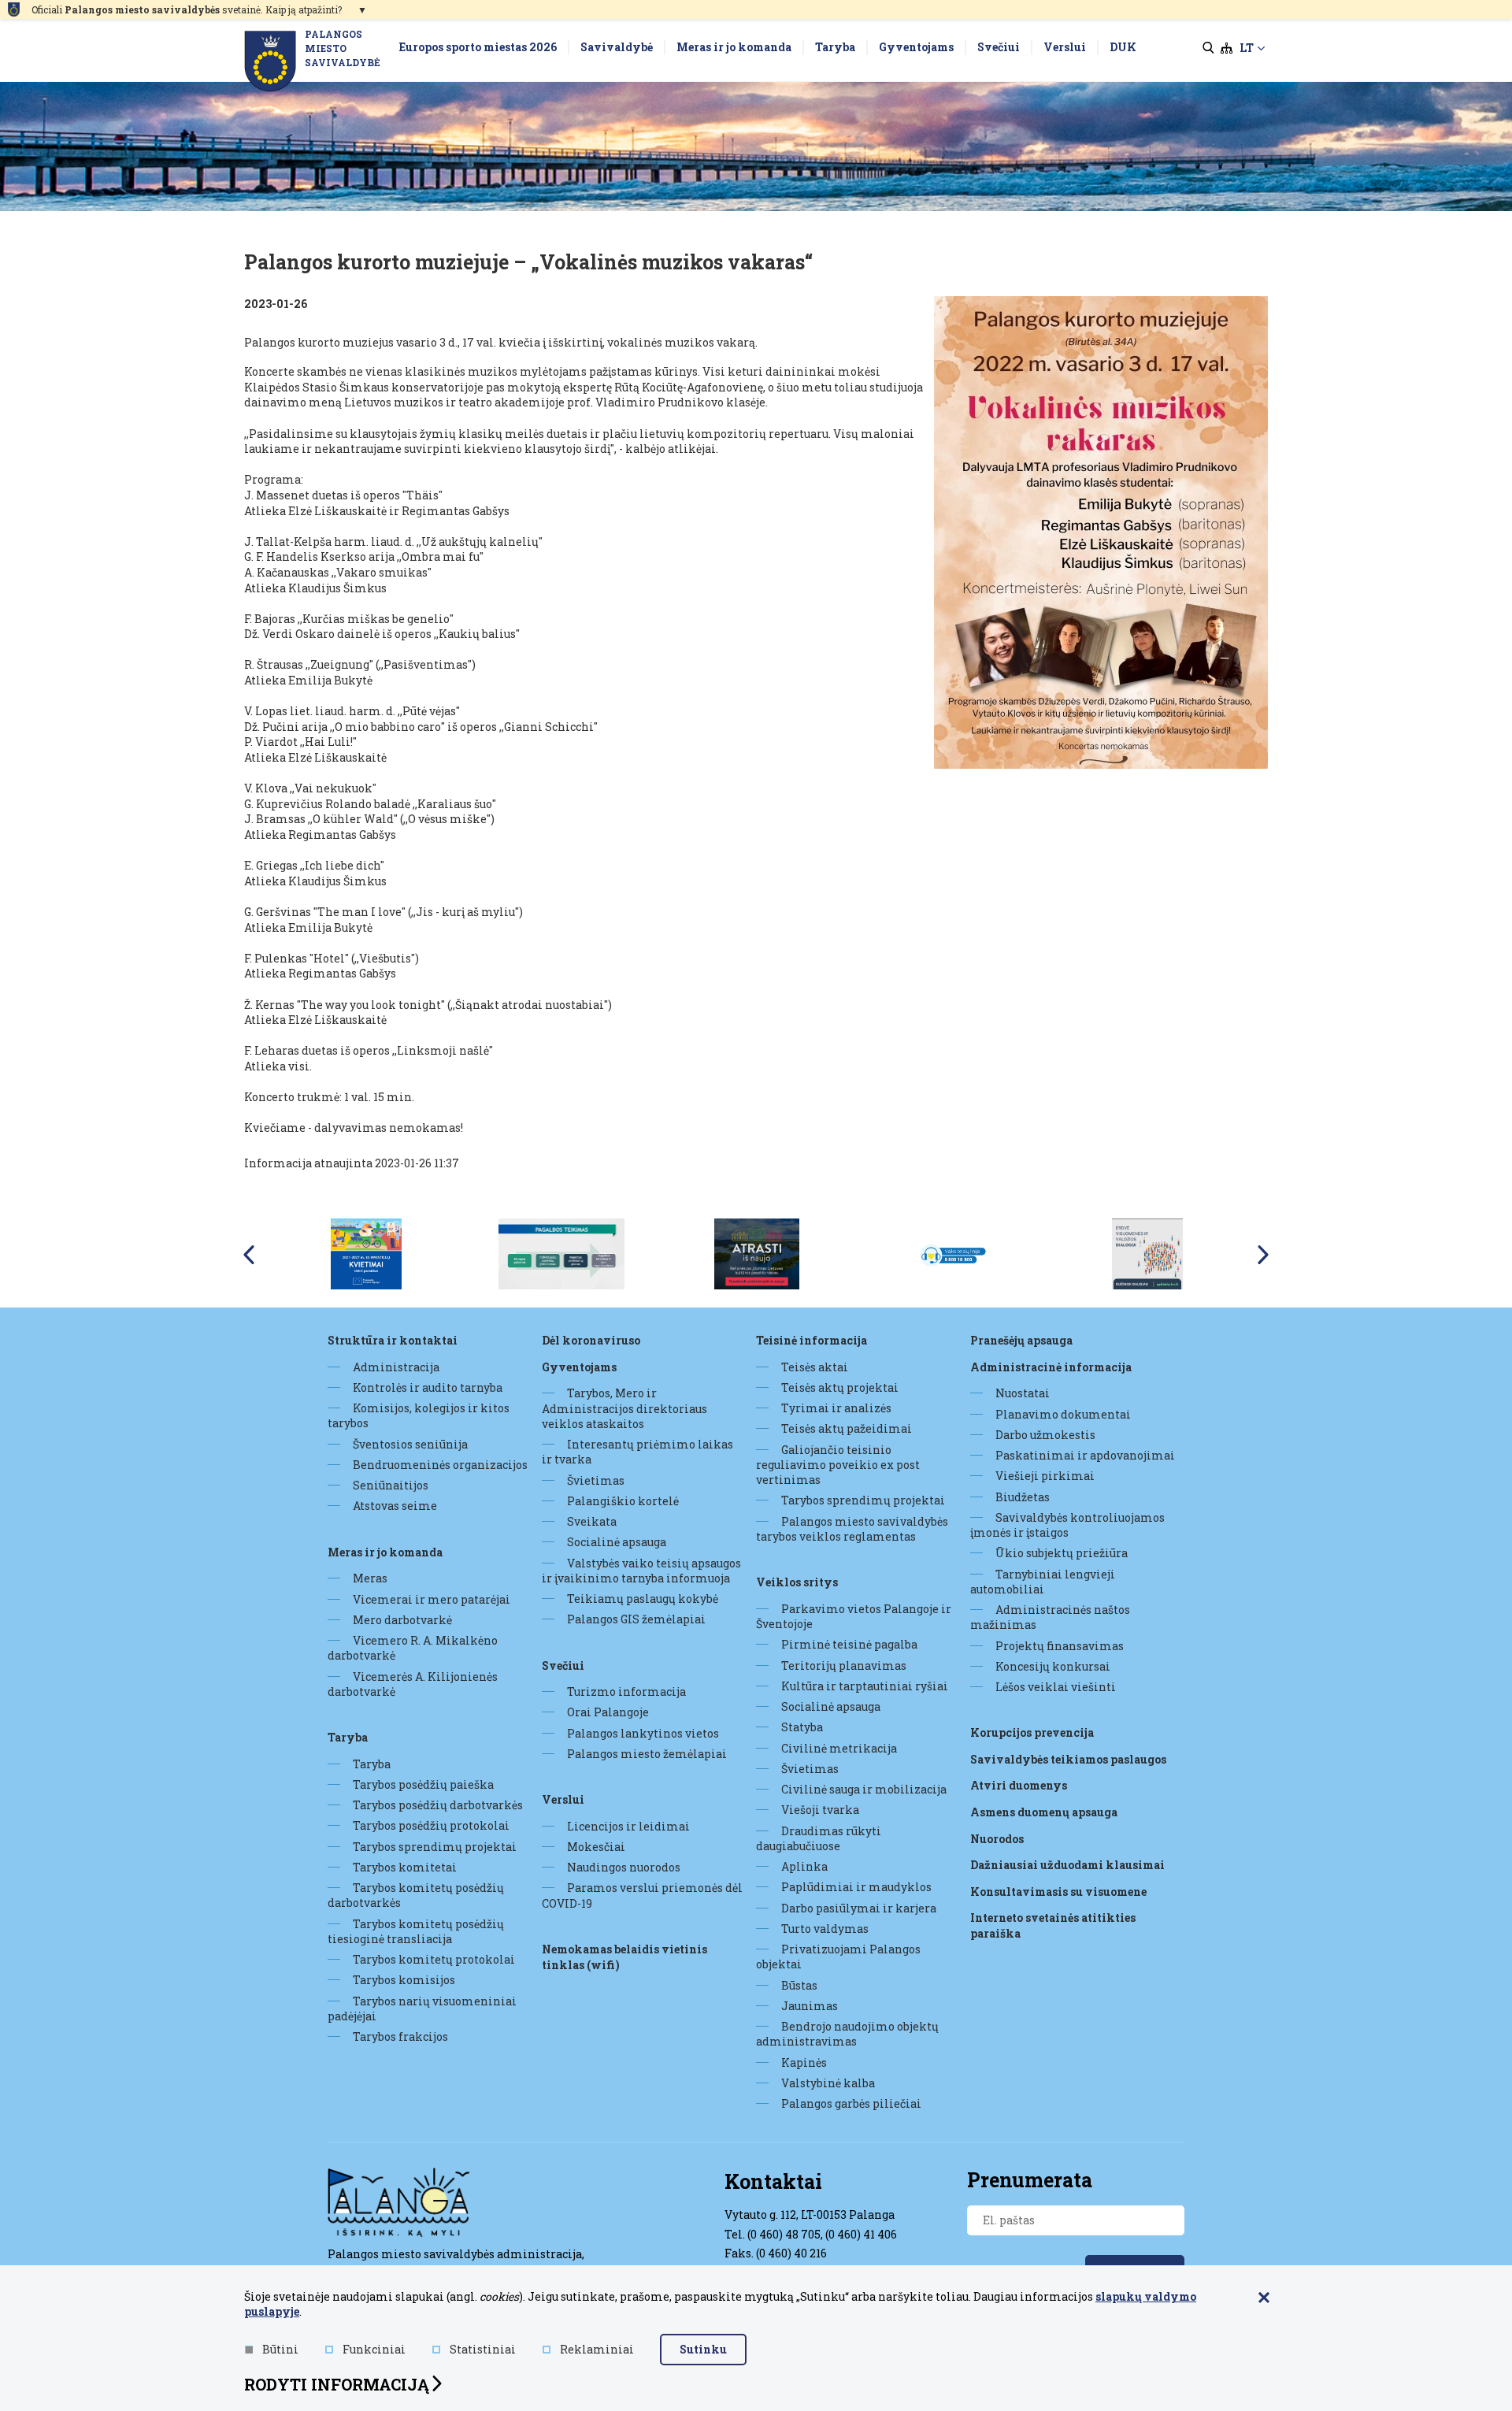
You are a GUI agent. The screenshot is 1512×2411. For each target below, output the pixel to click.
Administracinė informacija (1051, 1367)
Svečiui (563, 1665)
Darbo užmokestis (1045, 1435)
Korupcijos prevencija (1032, 1732)
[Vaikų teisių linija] (952, 1252)
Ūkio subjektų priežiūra (1062, 1553)
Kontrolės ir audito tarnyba (428, 1387)
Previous (249, 1255)
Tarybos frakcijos (400, 2036)
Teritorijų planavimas (844, 1665)
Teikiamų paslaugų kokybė (643, 1599)
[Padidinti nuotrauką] (1101, 532)
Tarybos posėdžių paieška (423, 1784)
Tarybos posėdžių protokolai (431, 1825)
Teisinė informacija (812, 1340)
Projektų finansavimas (1060, 1646)
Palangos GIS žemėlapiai (636, 1619)
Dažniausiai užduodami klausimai (1067, 1865)
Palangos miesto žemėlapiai (647, 1754)
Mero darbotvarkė (402, 1620)
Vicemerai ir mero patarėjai (432, 1599)
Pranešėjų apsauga (1021, 1340)
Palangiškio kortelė (623, 1501)
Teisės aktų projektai (840, 1387)
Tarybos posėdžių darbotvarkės (438, 1805)
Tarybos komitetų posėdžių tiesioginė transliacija (416, 1931)
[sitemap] (1227, 48)
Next (1263, 1255)
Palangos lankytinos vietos (643, 1733)
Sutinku (703, 2349)
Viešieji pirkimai (1045, 1476)
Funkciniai (374, 2349)
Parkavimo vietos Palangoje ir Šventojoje (854, 1616)
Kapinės (804, 2062)
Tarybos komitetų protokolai (434, 1959)
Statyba (802, 1727)
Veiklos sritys (797, 1582)
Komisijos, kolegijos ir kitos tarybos (419, 1415)
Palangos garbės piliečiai (851, 2103)
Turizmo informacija (626, 1691)
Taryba (348, 1737)
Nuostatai (1023, 1393)
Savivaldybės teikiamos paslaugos (1068, 1759)
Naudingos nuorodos (624, 1867)
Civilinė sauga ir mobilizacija (864, 1789)
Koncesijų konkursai (1053, 1666)
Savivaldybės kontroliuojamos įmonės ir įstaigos (1067, 1525)
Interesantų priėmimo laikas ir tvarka (637, 1452)
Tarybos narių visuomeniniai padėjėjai (422, 2009)
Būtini (280, 2349)
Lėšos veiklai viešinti (1056, 1687)
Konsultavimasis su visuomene (1058, 1892)
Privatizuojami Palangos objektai (838, 1957)
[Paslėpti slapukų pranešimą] (1264, 2298)
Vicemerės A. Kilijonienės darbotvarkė (413, 1684)
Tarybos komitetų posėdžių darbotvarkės (416, 1895)
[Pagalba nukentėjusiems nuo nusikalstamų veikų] (562, 1252)
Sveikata (592, 1521)
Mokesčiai (596, 1847)
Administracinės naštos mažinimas (1050, 1617)
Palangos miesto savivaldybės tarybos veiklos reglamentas (852, 1529)
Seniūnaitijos (391, 1485)
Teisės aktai (815, 1367)
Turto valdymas (825, 1929)
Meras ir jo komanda (385, 1552)
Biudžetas (1023, 1497)
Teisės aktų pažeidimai (847, 1428)
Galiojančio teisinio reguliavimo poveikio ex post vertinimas (838, 1465)
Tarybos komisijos (404, 1980)
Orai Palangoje (608, 1712)
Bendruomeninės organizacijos (440, 1465)
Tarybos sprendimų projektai (435, 1847)
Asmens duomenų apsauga (1044, 1812)
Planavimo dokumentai (1063, 1414)
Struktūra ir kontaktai (393, 1340)
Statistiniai (483, 2349)
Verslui (563, 1799)
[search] (1208, 48)
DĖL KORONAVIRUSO (591, 1340)
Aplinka (804, 1866)
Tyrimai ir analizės (836, 1408)
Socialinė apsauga (617, 1542)
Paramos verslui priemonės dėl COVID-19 (642, 1895)
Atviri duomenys (1019, 1785)
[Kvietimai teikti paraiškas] (366, 1252)
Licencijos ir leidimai (628, 1826)
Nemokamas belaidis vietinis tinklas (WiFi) (624, 1957)
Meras (370, 1578)
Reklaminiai (597, 2349)
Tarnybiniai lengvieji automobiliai (1043, 1582)
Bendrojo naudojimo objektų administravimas (847, 2034)
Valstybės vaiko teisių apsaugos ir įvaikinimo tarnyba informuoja (641, 1571)
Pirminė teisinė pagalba (849, 1644)
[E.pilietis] (1147, 1252)
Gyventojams (579, 1367)
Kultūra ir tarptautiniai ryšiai (865, 1686)
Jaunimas (810, 2006)
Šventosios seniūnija (410, 1444)
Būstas (799, 1985)
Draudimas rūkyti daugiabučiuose (819, 1838)
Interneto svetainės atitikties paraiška (1053, 1925)
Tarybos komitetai (405, 1867)
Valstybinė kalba (828, 2083)
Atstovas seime (395, 1506)
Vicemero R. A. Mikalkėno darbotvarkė (413, 1648)
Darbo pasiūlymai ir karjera (859, 1908)
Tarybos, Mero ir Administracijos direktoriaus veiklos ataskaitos (624, 1408)
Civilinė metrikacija (839, 1748)
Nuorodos (997, 1839)
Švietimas (596, 1480)
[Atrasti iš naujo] (757, 1252)
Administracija (396, 1367)
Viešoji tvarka (820, 1810)
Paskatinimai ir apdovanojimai (1085, 1455)
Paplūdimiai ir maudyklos (856, 1887)
